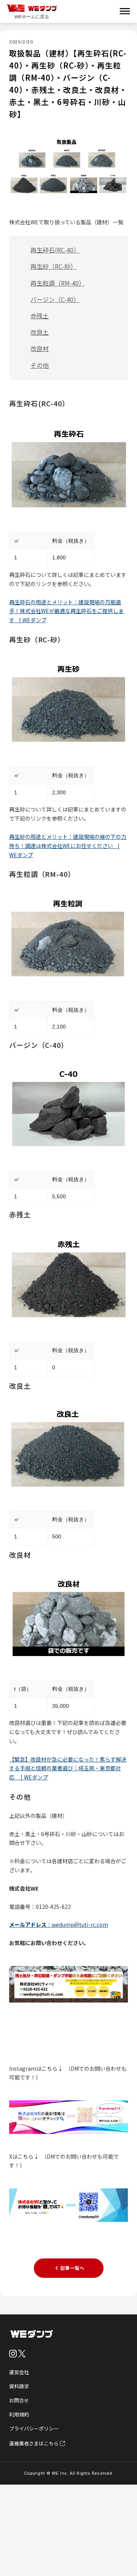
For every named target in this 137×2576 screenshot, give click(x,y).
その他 (40, 365)
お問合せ (19, 2400)
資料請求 (19, 2386)
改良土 (40, 332)
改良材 (40, 348)
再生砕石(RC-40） (55, 250)
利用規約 (19, 2414)
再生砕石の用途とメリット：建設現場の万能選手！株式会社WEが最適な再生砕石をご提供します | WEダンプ (66, 611)
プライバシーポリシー (34, 2428)
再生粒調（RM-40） (58, 283)
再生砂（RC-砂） (53, 266)
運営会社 (19, 2372)
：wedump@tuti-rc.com (59, 1924)
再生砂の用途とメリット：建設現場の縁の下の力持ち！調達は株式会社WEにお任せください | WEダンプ (68, 846)
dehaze (125, 11)
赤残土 (40, 316)
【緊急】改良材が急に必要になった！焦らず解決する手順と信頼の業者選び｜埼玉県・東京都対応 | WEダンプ (68, 1768)
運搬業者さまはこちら (34, 2443)
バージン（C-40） (55, 299)
